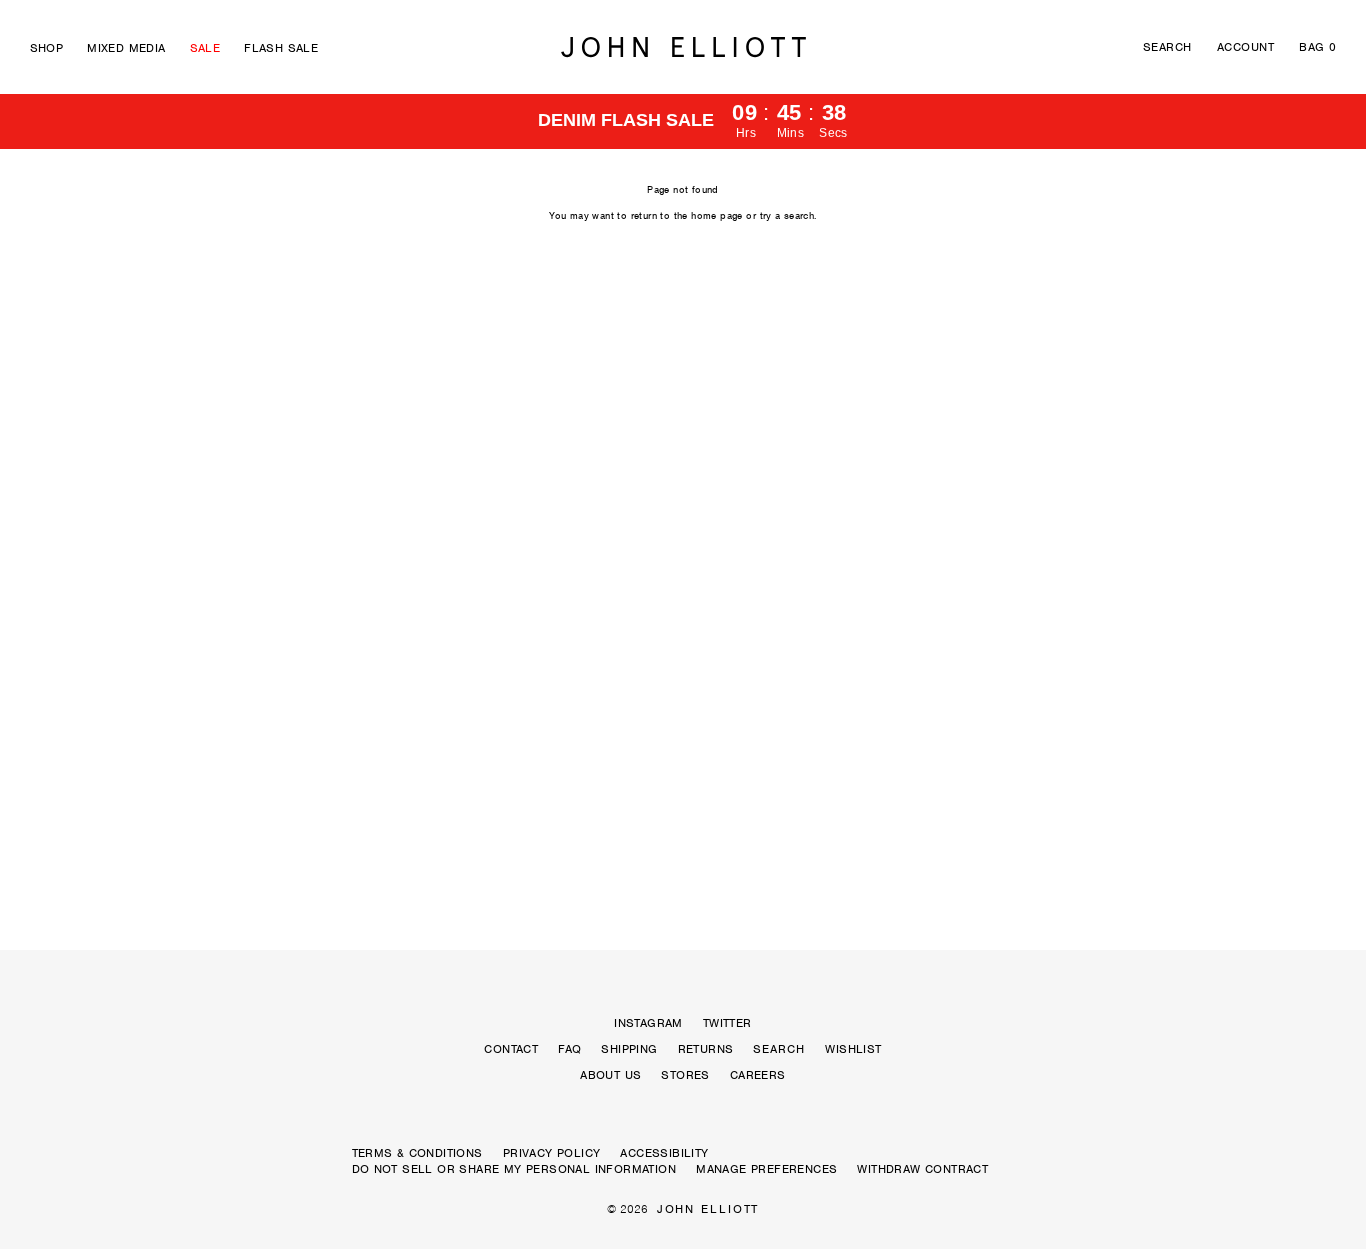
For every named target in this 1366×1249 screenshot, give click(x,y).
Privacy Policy (552, 1153)
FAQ (569, 1049)
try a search (787, 215)
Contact (511, 1049)
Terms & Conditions (417, 1153)
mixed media (126, 48)
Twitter (727, 1023)
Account (1245, 47)
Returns (706, 1049)
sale (205, 48)
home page (717, 215)
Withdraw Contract (922, 1169)
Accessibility (664, 1153)
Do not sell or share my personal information (514, 1169)
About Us (610, 1075)
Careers (758, 1075)
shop (47, 48)
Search (1167, 47)
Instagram (648, 1023)
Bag (1317, 47)
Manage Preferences (766, 1169)
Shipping (629, 1049)
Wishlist (853, 1049)
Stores (685, 1075)
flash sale (281, 48)
